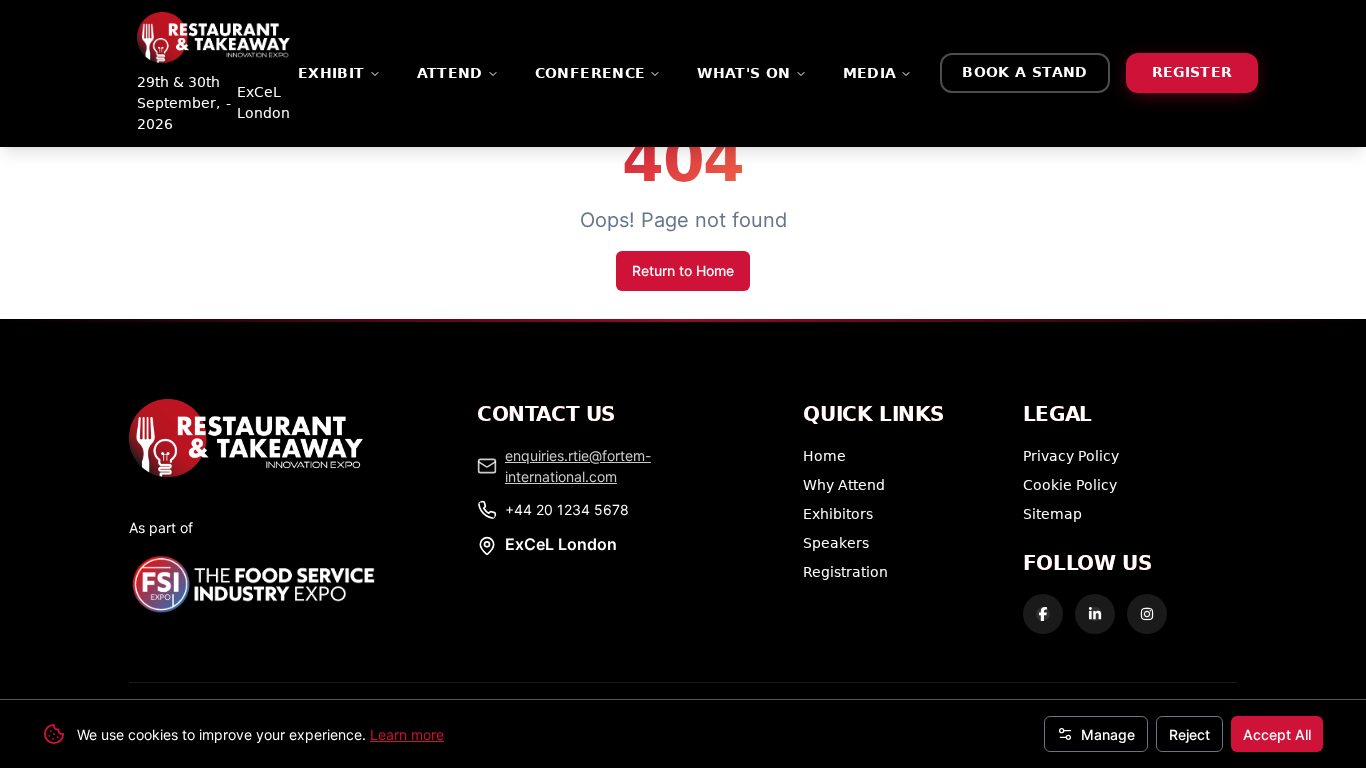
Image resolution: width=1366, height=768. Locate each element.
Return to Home (683, 270)
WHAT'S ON (743, 72)
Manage (1108, 734)
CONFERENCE (590, 72)
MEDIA (870, 72)
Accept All (1277, 734)
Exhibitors (838, 513)
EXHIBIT (331, 72)
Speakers (836, 542)
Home (824, 455)
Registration (845, 571)
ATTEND (450, 72)
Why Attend (844, 484)
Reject (1189, 734)
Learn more (407, 734)
